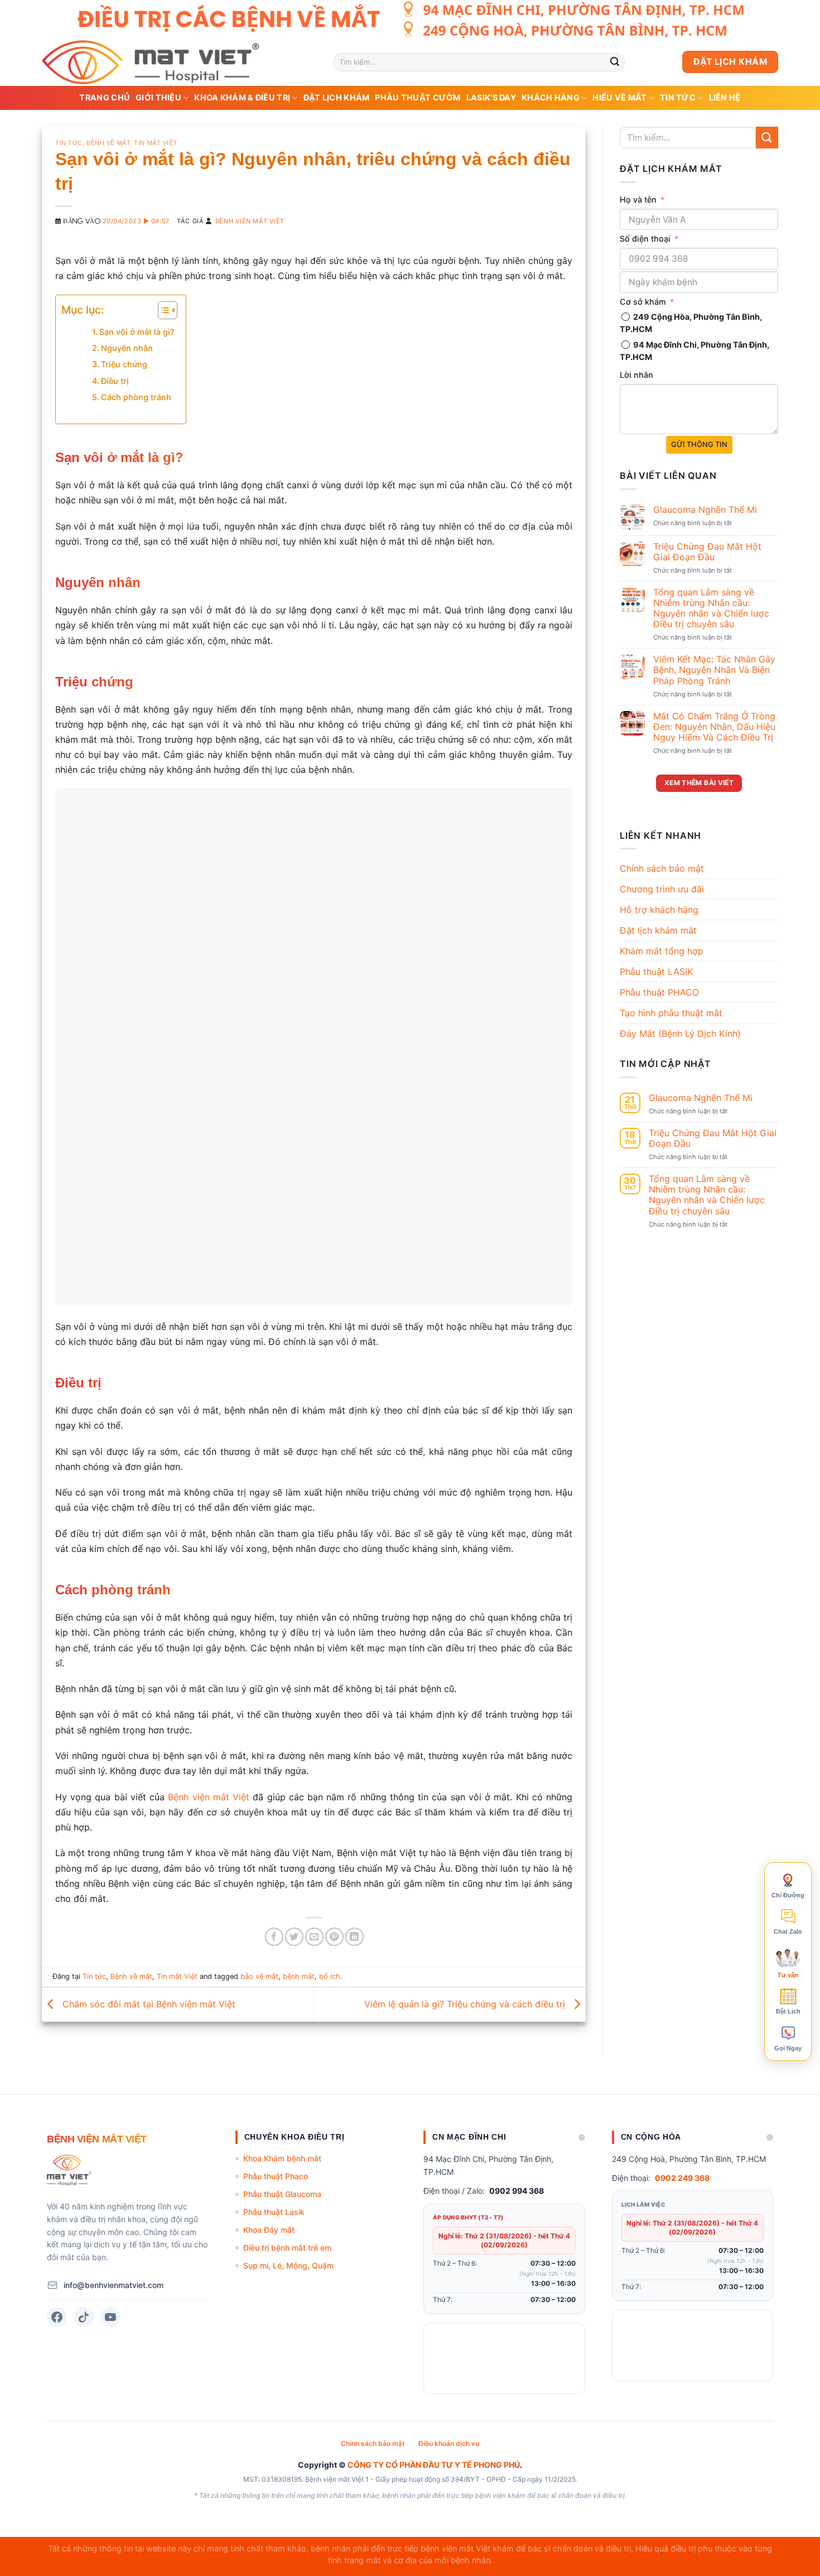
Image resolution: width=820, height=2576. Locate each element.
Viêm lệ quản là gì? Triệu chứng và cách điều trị (466, 2003)
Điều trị (116, 381)
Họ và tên (638, 200)
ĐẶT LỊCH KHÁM (337, 97)
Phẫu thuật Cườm (418, 97)
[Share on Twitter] (294, 1937)
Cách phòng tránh (136, 397)
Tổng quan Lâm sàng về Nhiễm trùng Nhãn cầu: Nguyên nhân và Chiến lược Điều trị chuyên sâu (711, 609)
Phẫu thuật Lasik (274, 2212)
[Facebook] (57, 2317)
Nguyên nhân (127, 348)
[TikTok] (84, 2317)
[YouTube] (110, 2317)
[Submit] (615, 62)
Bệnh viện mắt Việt (250, 221)
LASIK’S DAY (491, 97)
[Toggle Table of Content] (162, 310)
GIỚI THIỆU (158, 97)
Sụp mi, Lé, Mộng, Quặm (288, 2265)
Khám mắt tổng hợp (662, 951)
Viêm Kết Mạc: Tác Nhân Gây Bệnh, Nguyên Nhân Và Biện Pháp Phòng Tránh (714, 670)
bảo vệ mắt (259, 1976)
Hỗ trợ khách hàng (659, 910)
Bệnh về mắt (108, 143)
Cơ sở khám (643, 302)
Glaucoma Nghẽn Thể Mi (705, 510)
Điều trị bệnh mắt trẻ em (287, 2248)
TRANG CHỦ (105, 97)
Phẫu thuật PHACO (659, 992)
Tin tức (678, 97)
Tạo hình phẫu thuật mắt (671, 1013)
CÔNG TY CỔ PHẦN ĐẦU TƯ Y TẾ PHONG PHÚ (434, 2465)
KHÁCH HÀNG (551, 97)
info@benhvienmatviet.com (114, 2285)
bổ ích (330, 1976)
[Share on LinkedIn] (354, 1937)
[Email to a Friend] (314, 1937)
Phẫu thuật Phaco (276, 2176)
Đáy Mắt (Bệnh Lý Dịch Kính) (680, 1034)
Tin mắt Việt (156, 143)
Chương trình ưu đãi (662, 889)
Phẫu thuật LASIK (656, 972)
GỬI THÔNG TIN (699, 444)
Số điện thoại (645, 239)
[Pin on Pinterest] (334, 1937)
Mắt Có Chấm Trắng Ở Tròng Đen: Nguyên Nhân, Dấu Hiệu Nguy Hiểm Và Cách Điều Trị (714, 727)
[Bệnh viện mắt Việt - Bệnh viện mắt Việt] (179, 62)
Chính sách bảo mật (662, 868)
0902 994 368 (517, 2191)
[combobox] (632, 259)
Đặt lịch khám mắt (658, 930)
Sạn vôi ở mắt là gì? (137, 332)
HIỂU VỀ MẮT (619, 97)
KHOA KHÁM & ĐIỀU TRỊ (242, 97)
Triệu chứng (124, 364)
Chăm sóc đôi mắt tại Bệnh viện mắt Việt (148, 2003)
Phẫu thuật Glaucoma (282, 2194)
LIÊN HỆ (725, 97)
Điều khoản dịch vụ (449, 2443)
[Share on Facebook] (274, 1937)
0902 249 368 (682, 2178)
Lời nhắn (636, 375)
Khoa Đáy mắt (269, 2230)
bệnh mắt (299, 1976)
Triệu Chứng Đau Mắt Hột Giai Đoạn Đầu (707, 552)
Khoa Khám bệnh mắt (282, 2158)
